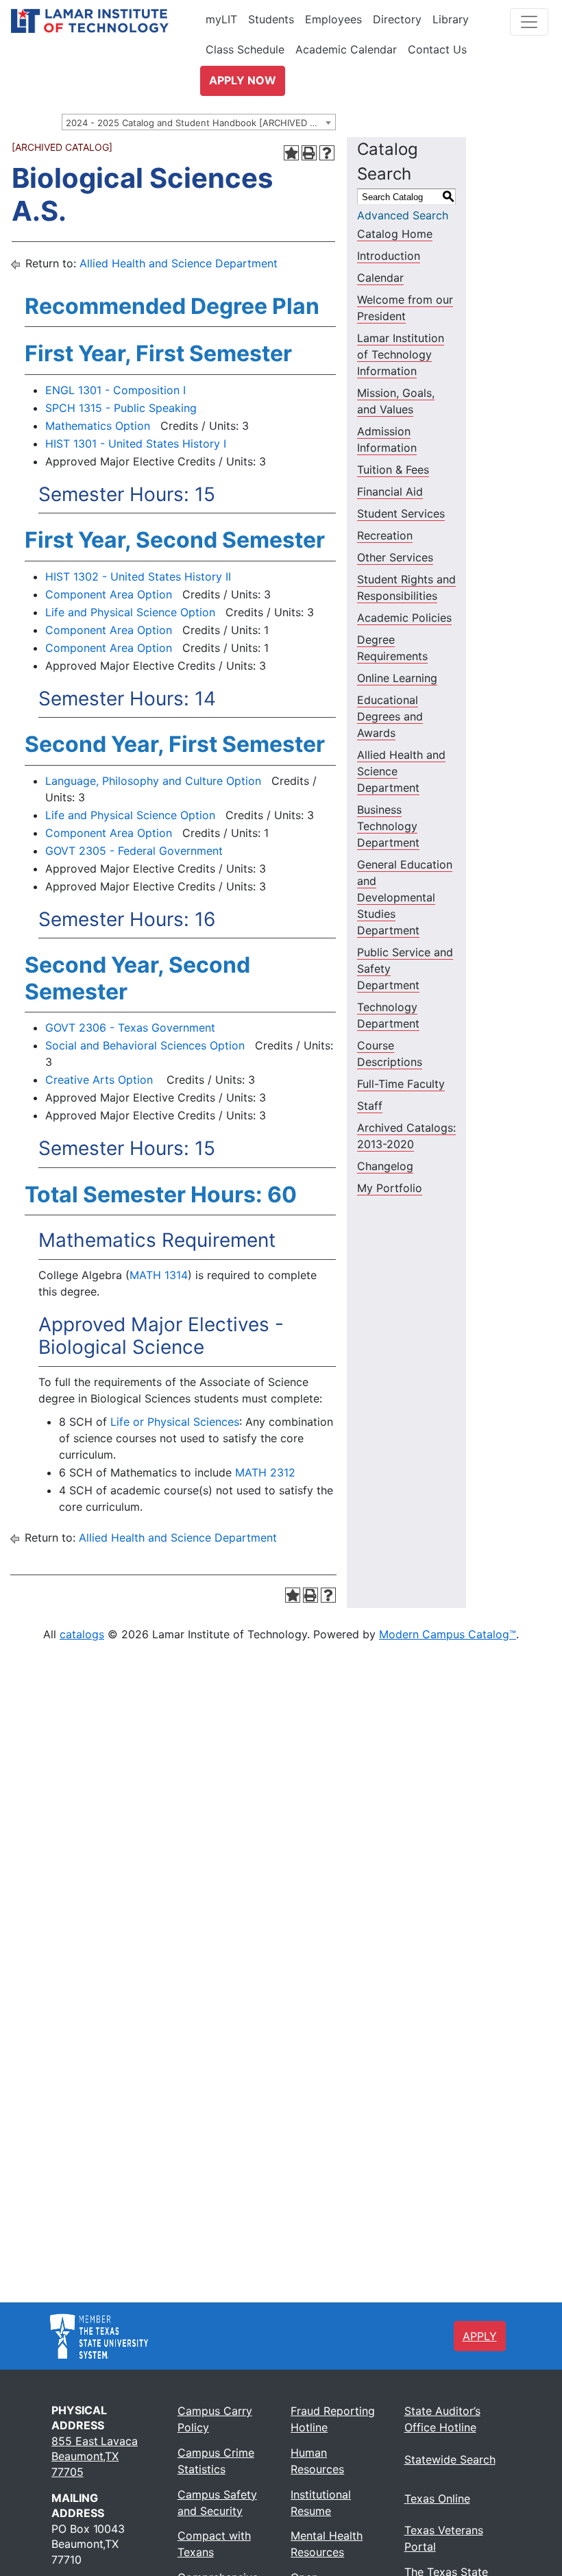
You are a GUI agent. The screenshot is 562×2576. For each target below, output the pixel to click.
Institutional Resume (321, 2503)
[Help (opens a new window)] (327, 153)
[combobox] (199, 122)
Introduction (389, 256)
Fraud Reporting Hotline (333, 2419)
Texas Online (437, 2499)
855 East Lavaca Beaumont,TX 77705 (95, 2456)
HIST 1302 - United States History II (138, 576)
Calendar (380, 278)
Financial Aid (390, 491)
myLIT (221, 19)
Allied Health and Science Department (179, 263)
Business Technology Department (388, 826)
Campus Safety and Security (217, 2503)
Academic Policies (404, 618)
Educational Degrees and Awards (390, 716)
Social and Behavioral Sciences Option (145, 1045)
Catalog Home (395, 234)
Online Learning (397, 678)
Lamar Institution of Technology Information (401, 354)
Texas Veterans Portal (444, 2538)
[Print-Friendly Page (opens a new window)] (309, 153)
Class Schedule (245, 49)
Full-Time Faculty (401, 1084)
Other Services (395, 557)
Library (451, 19)
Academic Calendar (346, 49)
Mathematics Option (98, 426)
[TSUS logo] (99, 2335)
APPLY (480, 2336)
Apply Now (243, 80)
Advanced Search (403, 215)
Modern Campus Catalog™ (448, 1634)
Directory (397, 19)
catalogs (82, 1634)
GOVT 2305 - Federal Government (134, 851)
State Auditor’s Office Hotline (442, 2419)
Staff (370, 1106)
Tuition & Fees (393, 470)
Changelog (385, 1166)
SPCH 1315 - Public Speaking (121, 408)
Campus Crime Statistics (216, 2461)
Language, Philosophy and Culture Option (153, 781)
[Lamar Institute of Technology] (110, 21)
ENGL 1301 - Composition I (115, 390)
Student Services (401, 513)
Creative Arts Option (99, 1080)
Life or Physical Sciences (175, 1422)
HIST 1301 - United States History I (136, 443)
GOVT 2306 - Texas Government (130, 1028)
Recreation (385, 535)
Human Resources (317, 2461)
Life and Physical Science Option (130, 612)
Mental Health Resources (327, 2544)
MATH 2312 (265, 1472)
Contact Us (437, 49)
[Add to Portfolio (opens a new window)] (291, 153)
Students (271, 19)
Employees (333, 19)
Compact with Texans (214, 2544)
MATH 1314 (159, 1275)
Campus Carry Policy (215, 2419)
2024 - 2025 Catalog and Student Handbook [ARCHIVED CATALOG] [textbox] (200, 123)
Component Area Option (109, 594)
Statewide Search (450, 2459)
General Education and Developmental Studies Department (405, 897)
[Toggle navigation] (529, 22)
